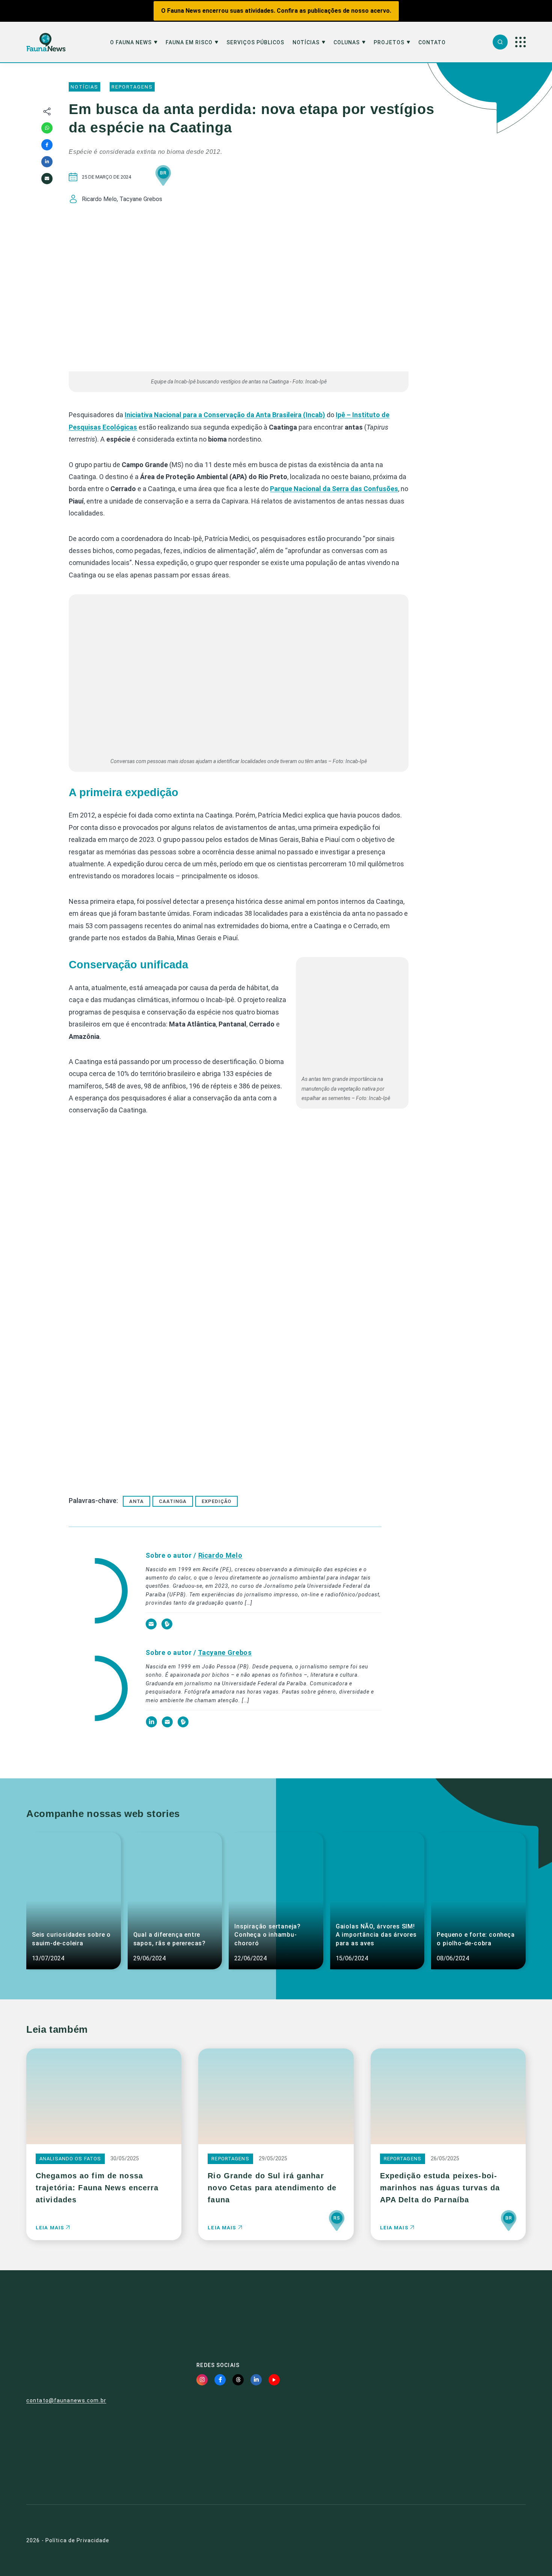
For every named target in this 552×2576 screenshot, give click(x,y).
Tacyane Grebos (225, 1652)
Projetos (389, 43)
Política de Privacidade (78, 2540)
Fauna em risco (189, 43)
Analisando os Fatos (70, 2159)
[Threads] (238, 2380)
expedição (216, 1501)
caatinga (173, 1501)
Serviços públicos (255, 43)
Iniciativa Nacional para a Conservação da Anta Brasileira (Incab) (225, 415)
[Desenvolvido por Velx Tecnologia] (489, 2540)
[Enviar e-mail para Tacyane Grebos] (168, 1725)
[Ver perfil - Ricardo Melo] (98, 1592)
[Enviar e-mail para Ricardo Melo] (152, 1628)
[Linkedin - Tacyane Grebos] (152, 1725)
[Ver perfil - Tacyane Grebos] (98, 1689)
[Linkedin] (47, 162)
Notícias (306, 43)
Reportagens (132, 87)
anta (136, 1501)
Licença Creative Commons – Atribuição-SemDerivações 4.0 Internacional (446, 2462)
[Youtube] (274, 2380)
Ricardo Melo (220, 1555)
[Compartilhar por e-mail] (47, 179)
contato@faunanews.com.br (66, 2400)
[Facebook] (47, 145)
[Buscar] (500, 42)
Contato (432, 43)
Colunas (347, 43)
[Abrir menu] (520, 42)
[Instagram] (202, 2380)
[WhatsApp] (47, 128)
